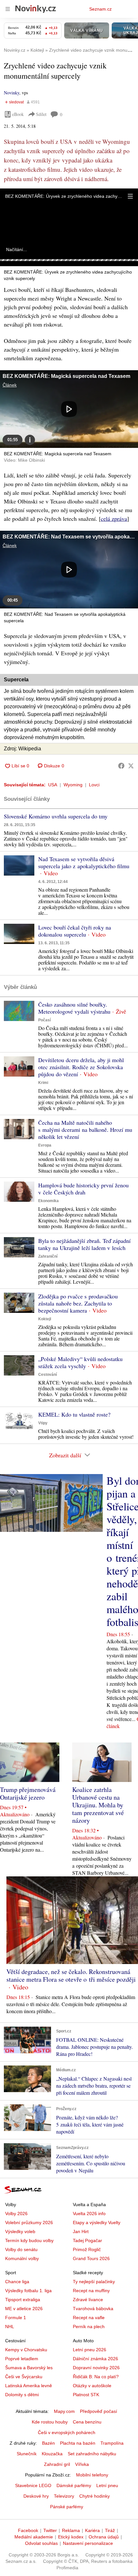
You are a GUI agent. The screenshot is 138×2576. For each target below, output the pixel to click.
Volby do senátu (21, 2249)
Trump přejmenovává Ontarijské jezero (28, 1793)
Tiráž (110, 2530)
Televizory (64, 2496)
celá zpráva (114, 519)
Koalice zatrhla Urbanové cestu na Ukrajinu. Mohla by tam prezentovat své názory (98, 1805)
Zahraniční (48, 1256)
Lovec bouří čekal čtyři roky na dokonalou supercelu (75, 931)
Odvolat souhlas (41, 2543)
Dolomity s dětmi (22, 2395)
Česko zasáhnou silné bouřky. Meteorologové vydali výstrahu (74, 1008)
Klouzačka (52, 2454)
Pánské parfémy (67, 2507)
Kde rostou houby (50, 2422)
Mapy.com (64, 2411)
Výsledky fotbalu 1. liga (28, 2291)
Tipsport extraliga (23, 2300)
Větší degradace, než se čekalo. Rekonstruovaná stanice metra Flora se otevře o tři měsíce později (71, 1975)
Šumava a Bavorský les (29, 2368)
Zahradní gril (57, 2464)
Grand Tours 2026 (91, 2258)
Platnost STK (86, 2395)
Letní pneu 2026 (90, 2350)
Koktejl (45, 1319)
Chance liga (17, 2282)
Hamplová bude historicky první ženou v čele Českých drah (83, 1189)
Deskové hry (36, 2496)
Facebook (28, 2530)
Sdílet (41, 114)
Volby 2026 (16, 2214)
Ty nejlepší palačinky (94, 2282)
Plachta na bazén (78, 2443)
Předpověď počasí (99, 2411)
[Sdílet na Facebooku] (121, 766)
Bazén (48, 2443)
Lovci (94, 785)
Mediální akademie (34, 2537)
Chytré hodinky (95, 2496)
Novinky (12, 93)
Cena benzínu (87, 2422)
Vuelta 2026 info (89, 2214)
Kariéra (92, 2530)
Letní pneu (107, 2485)
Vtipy (43, 1423)
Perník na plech (89, 2327)
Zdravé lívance (88, 2300)
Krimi (43, 1083)
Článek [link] (10, 385)
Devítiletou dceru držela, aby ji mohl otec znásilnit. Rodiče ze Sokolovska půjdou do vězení (81, 1067)
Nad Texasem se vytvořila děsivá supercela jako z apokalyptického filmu (84, 862)
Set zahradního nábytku (92, 2454)
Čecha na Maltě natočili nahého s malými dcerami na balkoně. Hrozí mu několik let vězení (85, 1130)
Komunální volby (22, 2258)
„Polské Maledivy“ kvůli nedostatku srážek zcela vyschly (80, 1362)
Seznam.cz (100, 9)
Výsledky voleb (20, 2231)
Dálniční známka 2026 (95, 2359)
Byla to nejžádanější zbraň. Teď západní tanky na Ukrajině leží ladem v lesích (84, 1244)
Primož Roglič (87, 2249)
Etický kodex (71, 2537)
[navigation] (8, 9)
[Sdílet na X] (131, 766)
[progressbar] (69, 260)
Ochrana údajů (104, 2537)
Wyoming (73, 785)
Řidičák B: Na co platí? (96, 2377)
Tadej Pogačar (87, 2240)
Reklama (71, 2530)
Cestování (47, 1375)
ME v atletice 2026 (24, 2309)
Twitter (50, 2530)
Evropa (45, 1145)
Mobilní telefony (92, 2475)
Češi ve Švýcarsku (24, 2377)
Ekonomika (48, 1201)
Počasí (44, 1020)
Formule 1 (16, 2318)
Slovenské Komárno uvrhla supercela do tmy (56, 816)
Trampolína (112, 2443)
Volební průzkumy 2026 (29, 2222)
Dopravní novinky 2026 (96, 2368)
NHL (10, 2327)
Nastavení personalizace (88, 2543)
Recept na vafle (89, 2318)
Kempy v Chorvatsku (26, 2350)
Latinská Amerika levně (29, 2386)
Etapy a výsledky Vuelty (97, 2222)
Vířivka (82, 2464)
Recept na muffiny (91, 2291)
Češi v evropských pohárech (67, 2432)
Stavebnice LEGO (33, 2485)
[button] (130, 196)
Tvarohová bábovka (93, 2309)
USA (53, 785)
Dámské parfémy (74, 2485)
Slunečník (27, 2454)
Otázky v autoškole (92, 2386)
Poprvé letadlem (22, 2359)
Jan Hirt (81, 2231)
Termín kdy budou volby (29, 2240)
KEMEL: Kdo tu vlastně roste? (74, 1414)
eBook (18, 114)
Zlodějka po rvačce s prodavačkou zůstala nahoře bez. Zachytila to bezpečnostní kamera (78, 1303)
